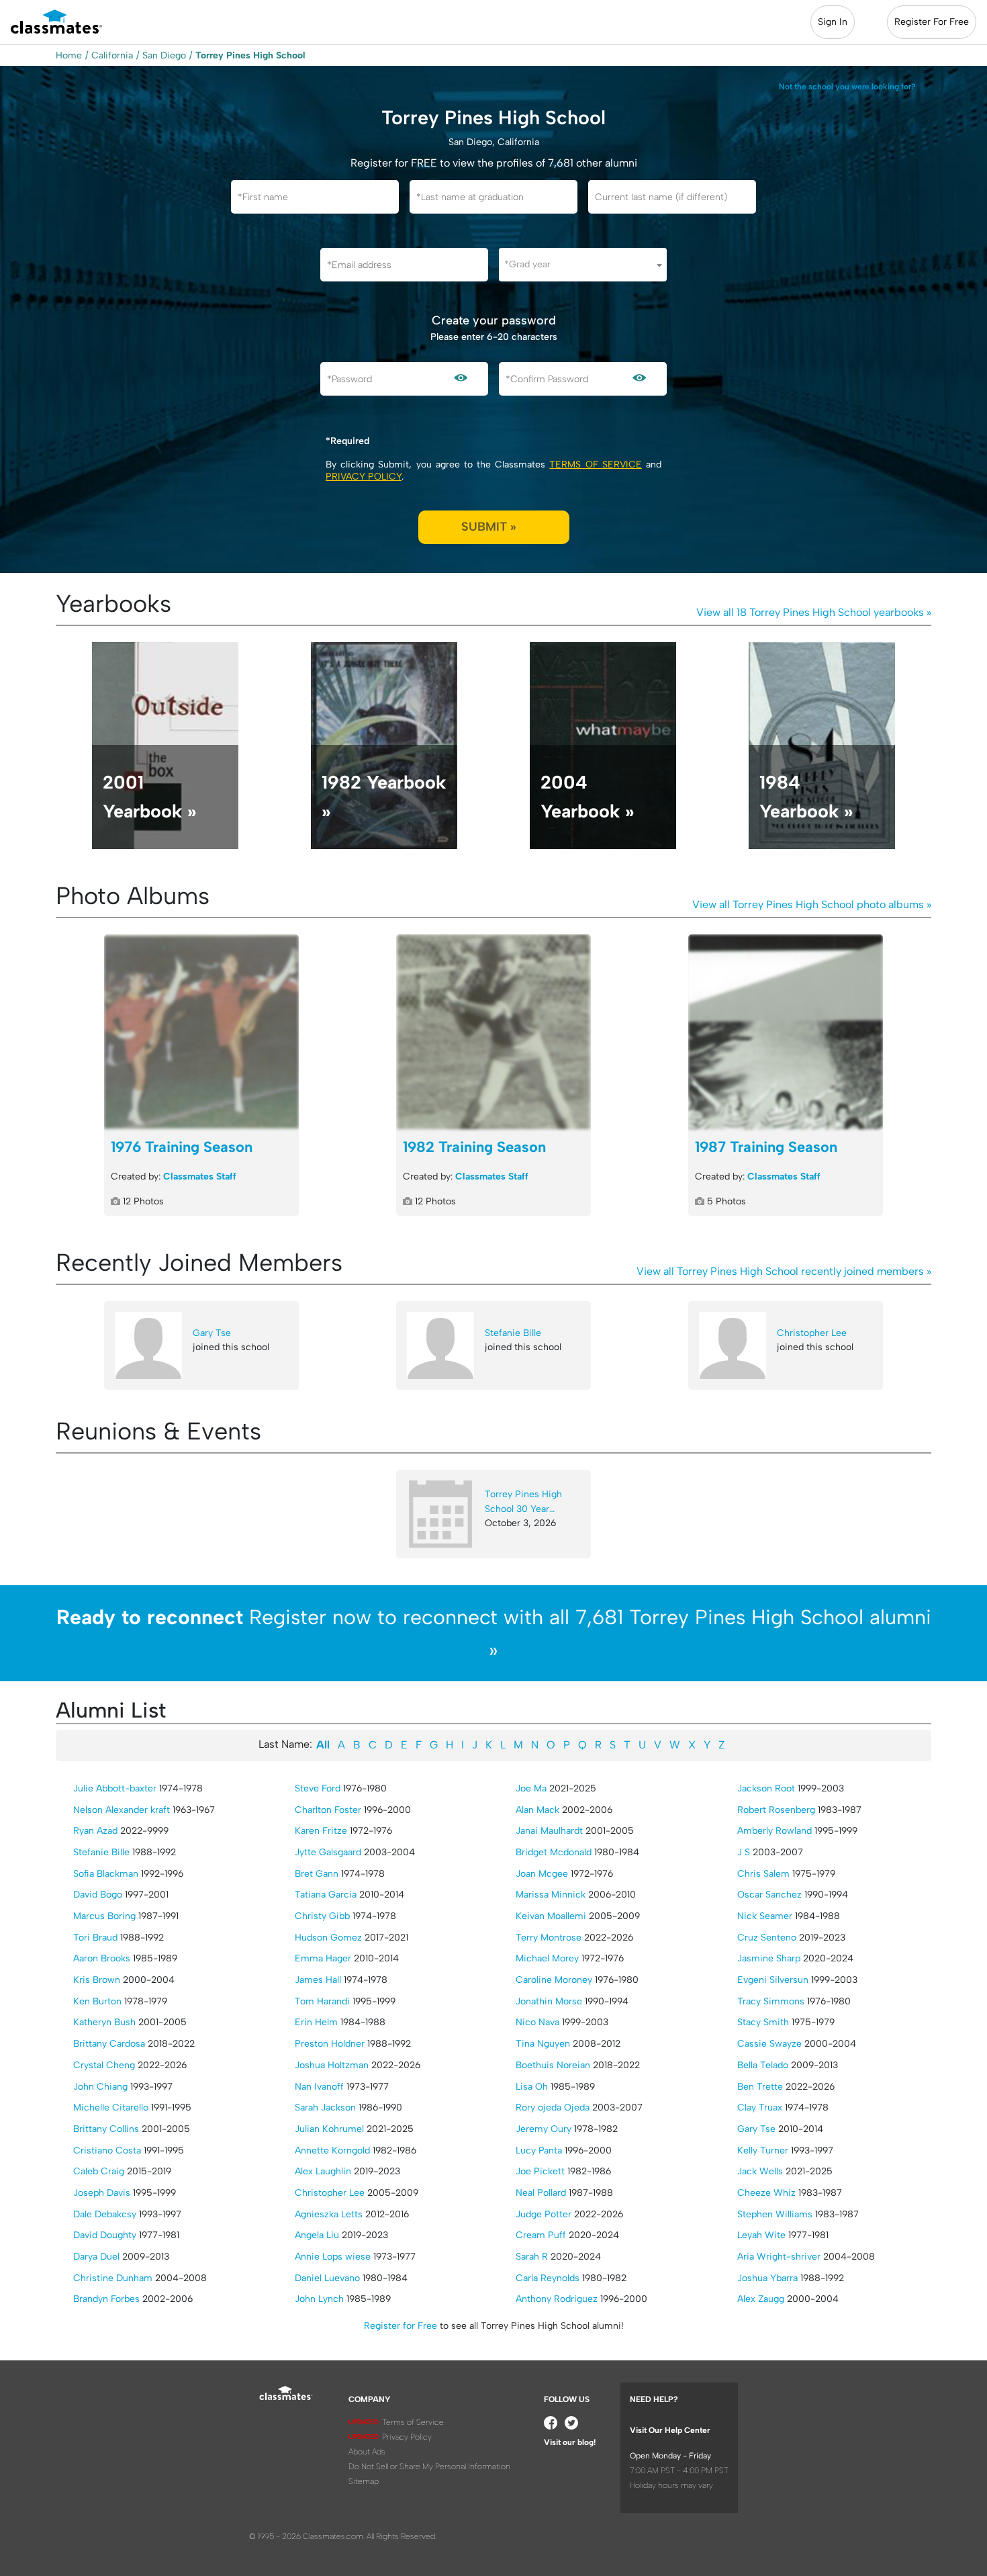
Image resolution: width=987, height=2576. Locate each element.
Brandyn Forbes (106, 2299)
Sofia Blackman (106, 1874)
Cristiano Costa (107, 2150)
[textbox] (583, 264)
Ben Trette (760, 2087)
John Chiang (100, 2087)
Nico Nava (537, 2022)
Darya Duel (96, 2257)
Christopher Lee (812, 1333)
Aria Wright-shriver (779, 2257)
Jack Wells (760, 2171)
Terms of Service (595, 464)
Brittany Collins (106, 2129)
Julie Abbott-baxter (115, 1788)
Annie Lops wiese (333, 2257)
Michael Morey (547, 1958)
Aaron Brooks (102, 1958)
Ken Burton (97, 2001)
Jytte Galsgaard (328, 1852)
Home (69, 55)
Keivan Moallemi (551, 1916)
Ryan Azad (95, 1831)
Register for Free (401, 2326)
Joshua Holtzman (332, 2065)
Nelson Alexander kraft (122, 1810)
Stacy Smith (763, 2022)
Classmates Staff (200, 1176)
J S (744, 1852)
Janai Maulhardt (549, 1831)
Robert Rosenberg (776, 1810)
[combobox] (583, 265)
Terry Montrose (549, 1938)
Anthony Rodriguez (557, 2299)
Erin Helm (316, 2022)
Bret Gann (317, 1874)
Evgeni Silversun (773, 1980)
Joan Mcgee (542, 1874)
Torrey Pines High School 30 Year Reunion (523, 1502)
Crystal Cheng (104, 2065)
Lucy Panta (539, 2150)
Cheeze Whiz (766, 2193)
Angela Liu (317, 2235)
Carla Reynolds (548, 2278)
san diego (164, 55)
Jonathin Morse (549, 2001)
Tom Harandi (322, 2001)
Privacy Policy (364, 477)
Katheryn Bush (104, 2022)
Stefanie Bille (513, 1333)
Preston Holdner (330, 2044)
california (112, 55)
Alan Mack (537, 1810)
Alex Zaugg (761, 2299)
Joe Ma (531, 1788)
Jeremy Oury (544, 2129)
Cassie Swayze (769, 2044)
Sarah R (532, 2257)
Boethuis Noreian (553, 2065)
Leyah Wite (761, 2235)
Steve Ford (318, 1788)
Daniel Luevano (327, 2278)
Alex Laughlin (323, 2171)
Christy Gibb (322, 1916)
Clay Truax (760, 2107)
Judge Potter (544, 2214)
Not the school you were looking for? (847, 87)
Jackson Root (766, 1788)
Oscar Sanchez (769, 1895)
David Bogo (98, 1895)
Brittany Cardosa (109, 2044)
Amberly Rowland (774, 1831)
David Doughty (105, 2235)
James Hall (318, 1980)
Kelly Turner (763, 2150)
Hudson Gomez (328, 1938)
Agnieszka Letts (329, 2214)
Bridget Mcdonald (554, 1852)
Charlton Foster (328, 1810)
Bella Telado (763, 2065)
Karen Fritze (321, 1831)
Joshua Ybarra (767, 2278)
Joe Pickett (540, 2171)
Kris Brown (97, 1980)
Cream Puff (541, 2235)
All (323, 1745)
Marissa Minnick (551, 1895)
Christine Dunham (113, 2278)
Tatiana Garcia (326, 1895)
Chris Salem (763, 1874)
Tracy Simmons (771, 2001)
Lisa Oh (532, 2087)
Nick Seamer (765, 1916)
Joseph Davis (102, 2193)
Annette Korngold (332, 2150)
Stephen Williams (775, 2214)
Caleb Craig (99, 2171)
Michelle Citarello (111, 2107)
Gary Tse (212, 1333)
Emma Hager (323, 1958)
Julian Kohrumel (329, 2129)
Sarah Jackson (325, 2107)
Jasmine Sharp (769, 1958)
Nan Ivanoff (319, 2087)
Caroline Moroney (554, 1980)
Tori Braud (95, 1938)
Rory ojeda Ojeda (553, 2107)
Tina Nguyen (543, 2044)
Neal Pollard (541, 2193)
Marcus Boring (104, 1916)
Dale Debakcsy (105, 2214)
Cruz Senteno (767, 1938)
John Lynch (319, 2299)
